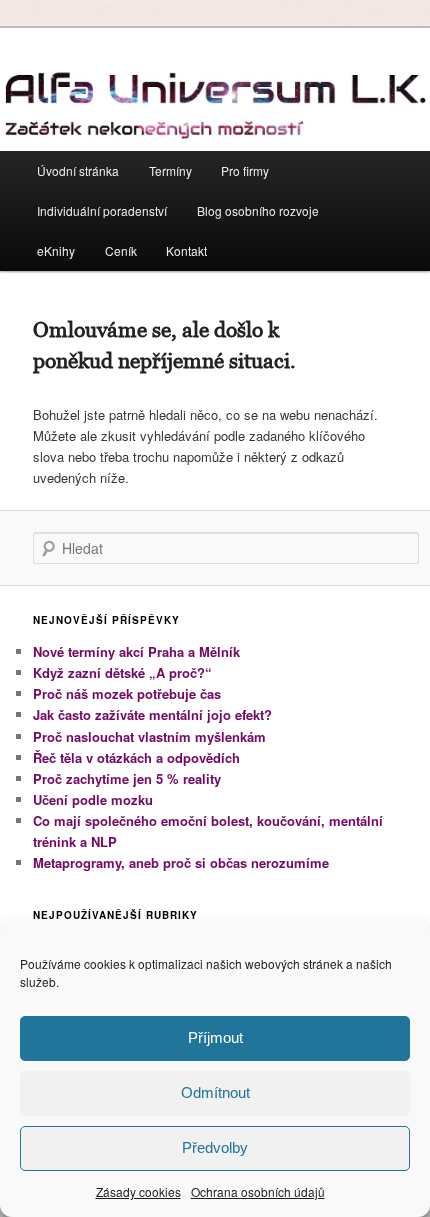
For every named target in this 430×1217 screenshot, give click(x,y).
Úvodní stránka (78, 170)
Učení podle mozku (93, 799)
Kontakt (186, 250)
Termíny (170, 170)
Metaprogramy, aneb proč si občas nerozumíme (181, 862)
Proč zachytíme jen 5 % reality (127, 778)
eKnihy (56, 250)
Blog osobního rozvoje (258, 210)
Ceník (121, 250)
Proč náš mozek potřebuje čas (127, 693)
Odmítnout (215, 1092)
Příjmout (215, 1037)
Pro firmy (245, 170)
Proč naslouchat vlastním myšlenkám (149, 736)
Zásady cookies (138, 1191)
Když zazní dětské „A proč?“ (122, 672)
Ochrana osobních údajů (258, 1191)
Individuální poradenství (102, 210)
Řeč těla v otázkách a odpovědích (136, 757)
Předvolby (215, 1147)
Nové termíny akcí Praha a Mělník (136, 651)
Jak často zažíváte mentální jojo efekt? (152, 714)
